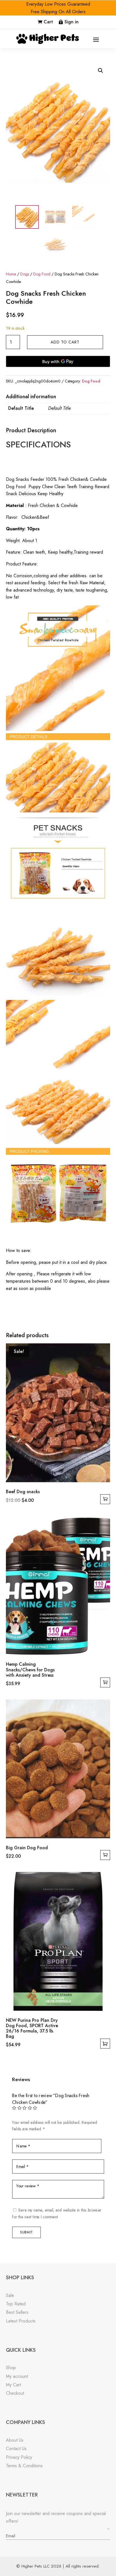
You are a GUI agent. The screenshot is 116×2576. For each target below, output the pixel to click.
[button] (101, 71)
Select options (105, 2044)
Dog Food (42, 274)
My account (17, 2376)
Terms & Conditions (24, 2466)
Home (11, 274)
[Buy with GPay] (58, 361)
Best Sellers (17, 2312)
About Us (15, 2440)
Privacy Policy (19, 2457)
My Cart (13, 2385)
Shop (11, 2368)
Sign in (72, 22)
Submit (26, 2232)
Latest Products (21, 2321)
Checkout (15, 2393)
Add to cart (65, 342)
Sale (10, 2295)
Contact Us (16, 2449)
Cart (48, 22)
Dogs (25, 274)
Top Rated (16, 2304)
